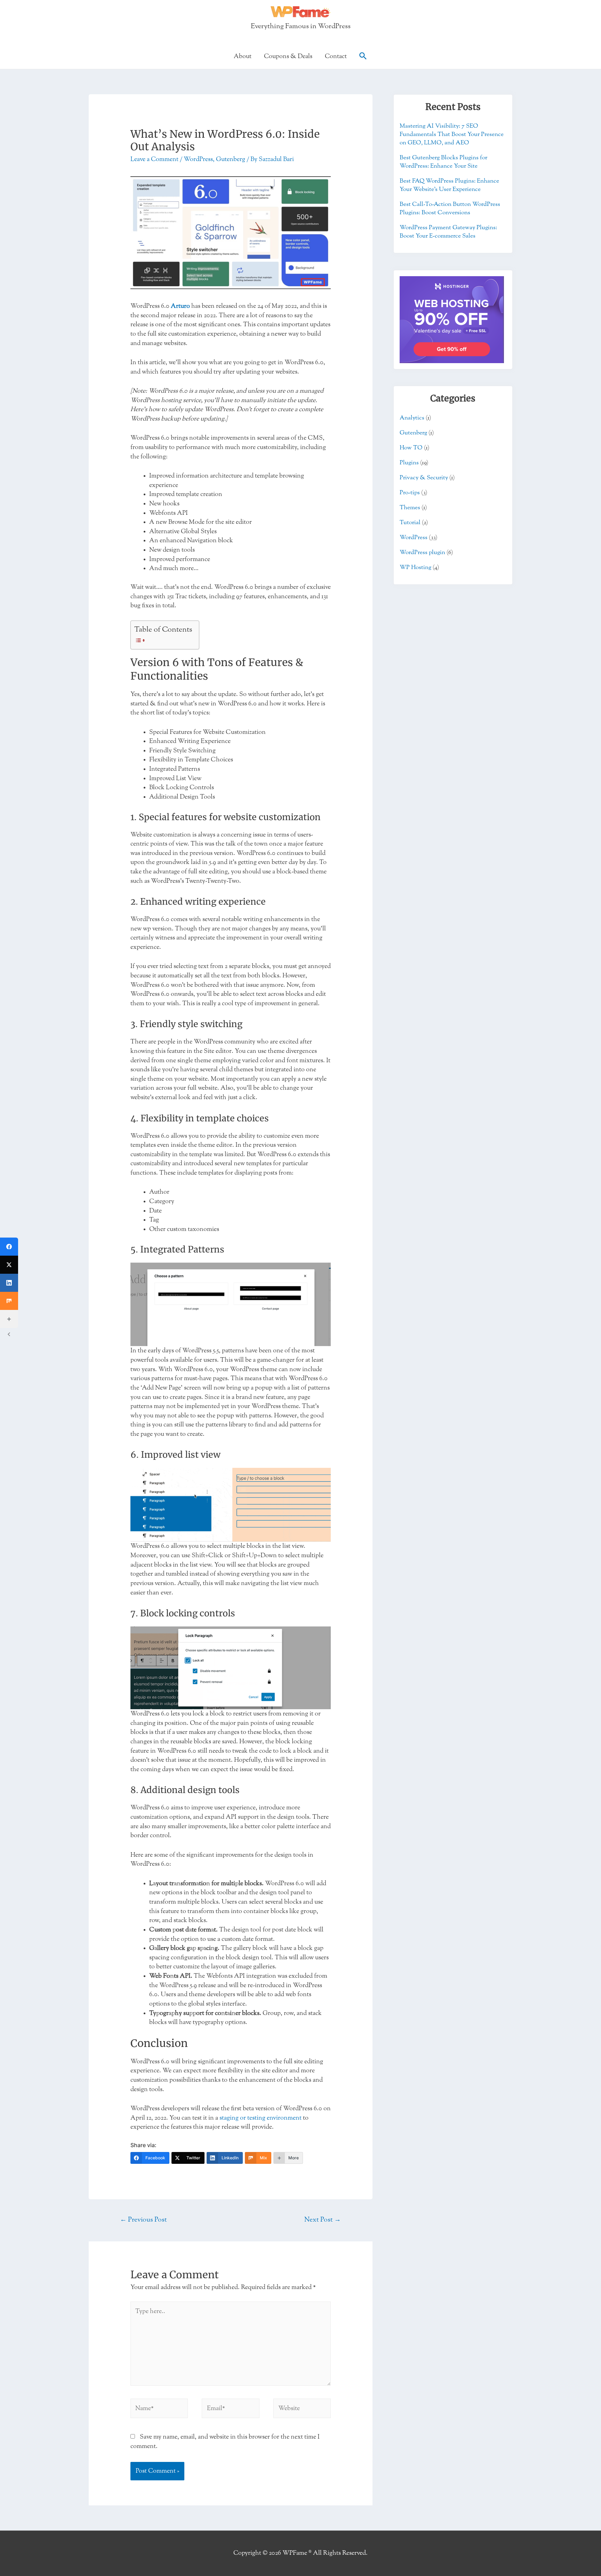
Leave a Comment (154, 159)
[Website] (302, 2410)
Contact (336, 56)
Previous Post (143, 2220)
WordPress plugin (422, 553)
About (243, 56)
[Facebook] (9, 1247)
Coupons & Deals (288, 56)
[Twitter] (9, 1265)
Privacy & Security (424, 478)
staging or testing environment (261, 2118)
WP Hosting (415, 567)
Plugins (409, 463)
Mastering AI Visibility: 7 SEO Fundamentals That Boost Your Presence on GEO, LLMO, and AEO (452, 134)
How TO (411, 448)
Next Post (323, 2220)
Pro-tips (410, 493)
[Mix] (9, 1301)
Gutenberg (231, 159)
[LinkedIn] (9, 1283)
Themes (410, 508)
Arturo (180, 306)
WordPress (198, 159)
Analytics (412, 418)
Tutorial (410, 523)
